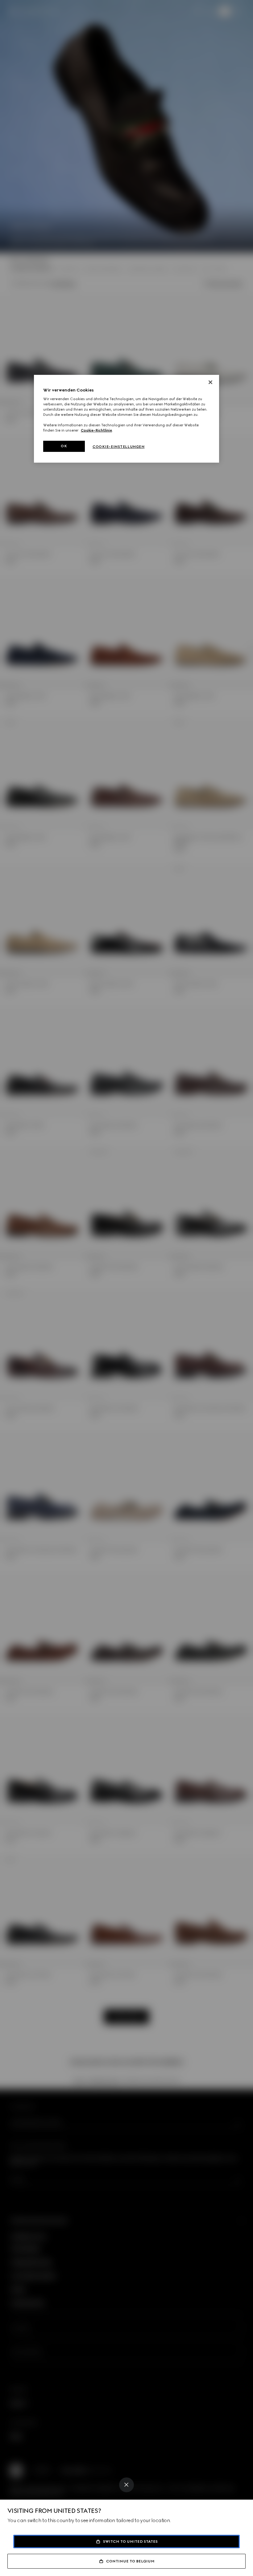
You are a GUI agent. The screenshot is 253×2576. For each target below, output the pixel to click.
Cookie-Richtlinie (96, 430)
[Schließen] (210, 382)
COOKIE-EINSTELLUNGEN (118, 447)
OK (64, 446)
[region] (126, 419)
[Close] (126, 2485)
